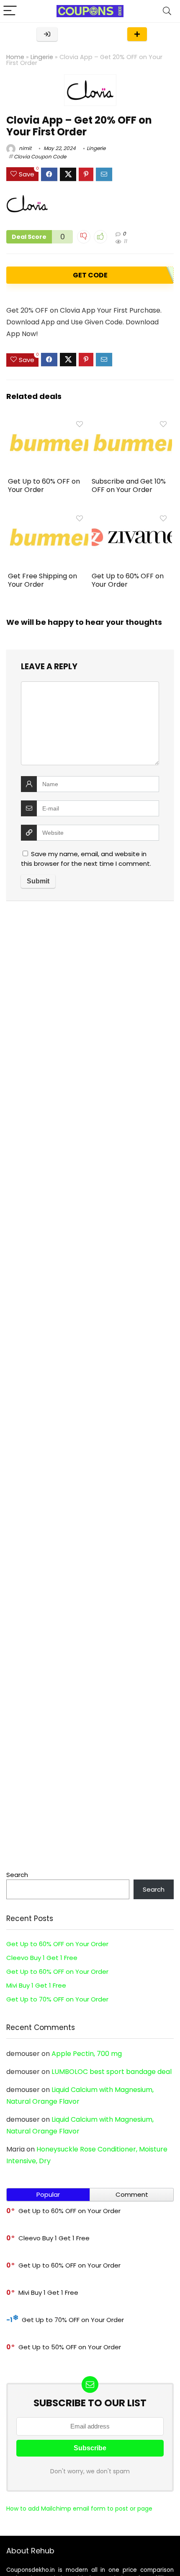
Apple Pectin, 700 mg (87, 2054)
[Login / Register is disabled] (47, 34)
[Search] (167, 11)
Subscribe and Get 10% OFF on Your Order (129, 485)
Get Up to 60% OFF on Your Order (44, 485)
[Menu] (10, 11)
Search (17, 1875)
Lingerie (42, 57)
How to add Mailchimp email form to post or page (79, 2509)
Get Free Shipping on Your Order (42, 580)
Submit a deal (137, 34)
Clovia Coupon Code (40, 157)
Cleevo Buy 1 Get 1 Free (42, 1958)
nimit (24, 148)
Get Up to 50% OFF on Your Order (70, 2347)
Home (15, 57)
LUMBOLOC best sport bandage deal (112, 2072)
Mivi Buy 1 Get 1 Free (36, 1985)
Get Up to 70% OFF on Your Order (57, 1999)
